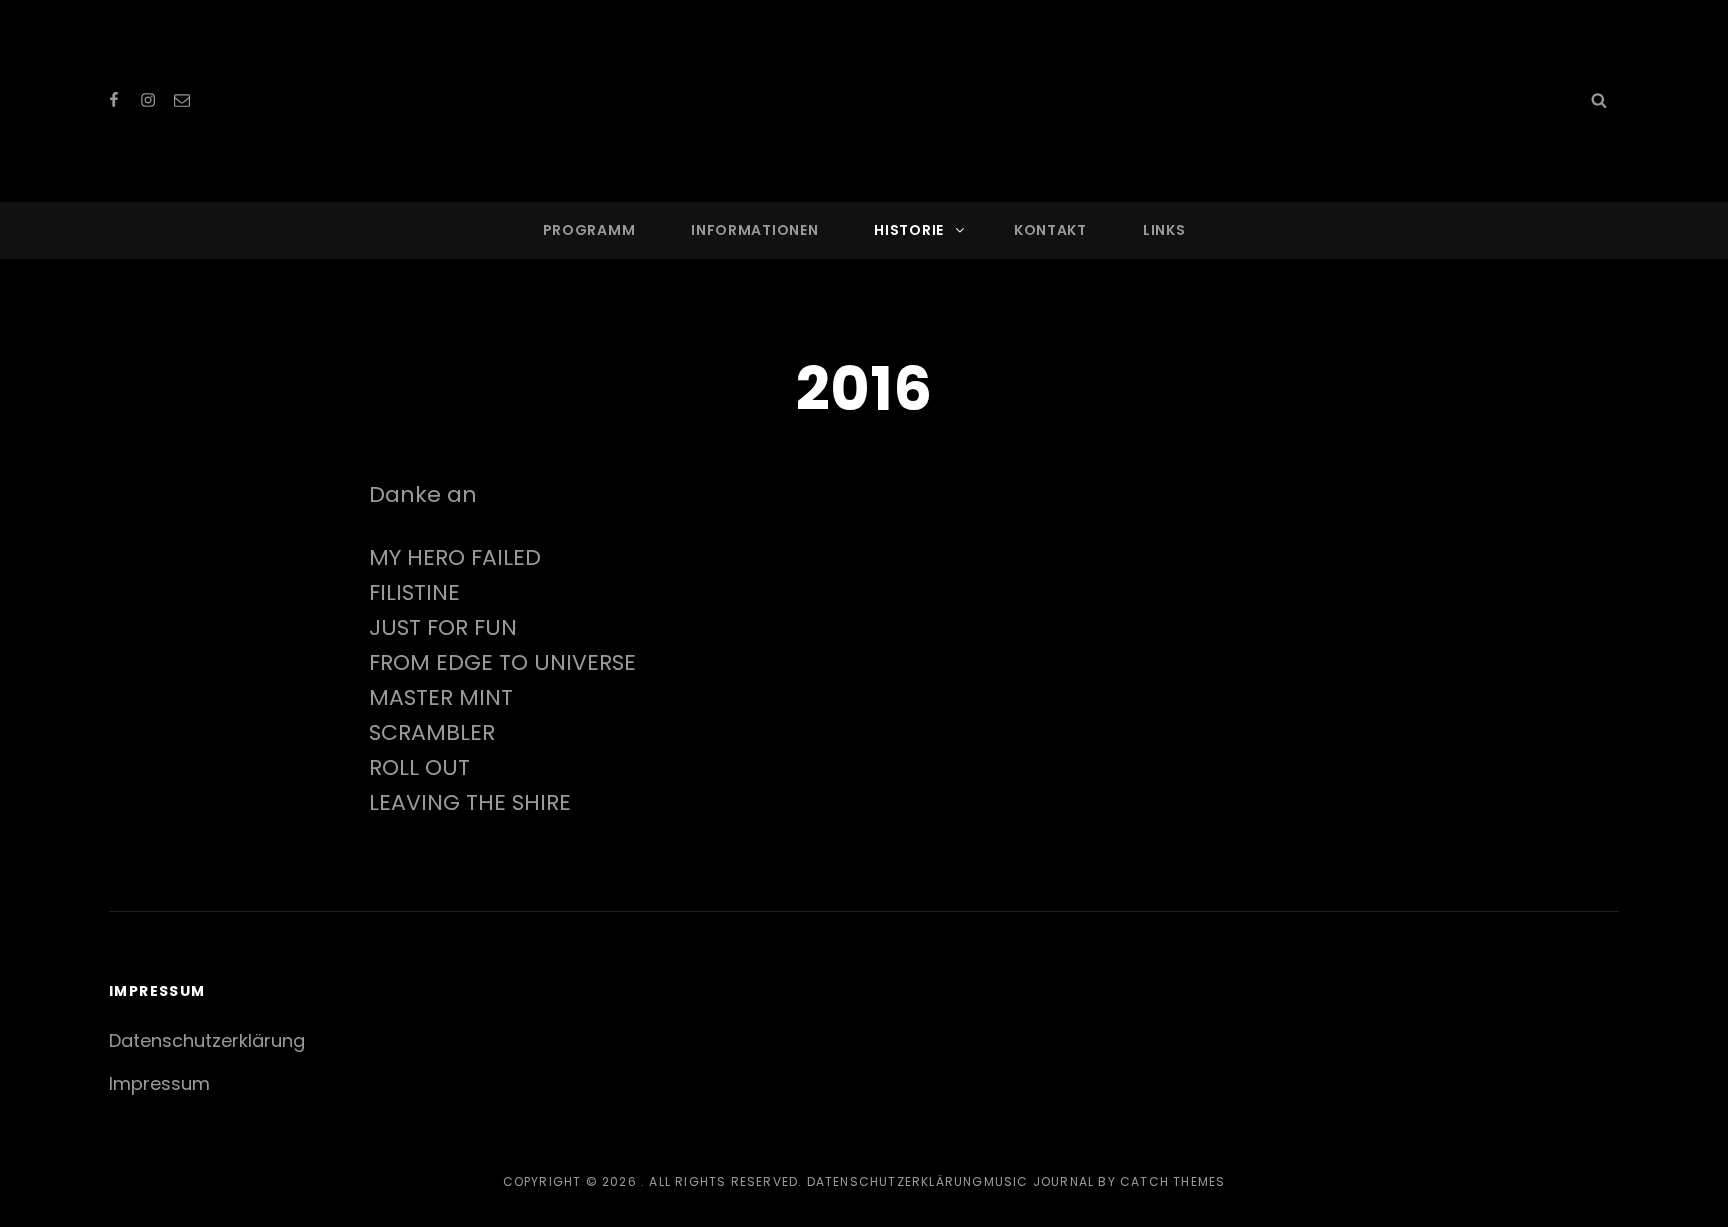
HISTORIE (909, 230)
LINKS (1164, 230)
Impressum (159, 1083)
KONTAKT (1050, 230)
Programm (589, 230)
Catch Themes (1172, 1181)
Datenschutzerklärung (207, 1040)
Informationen (754, 230)
